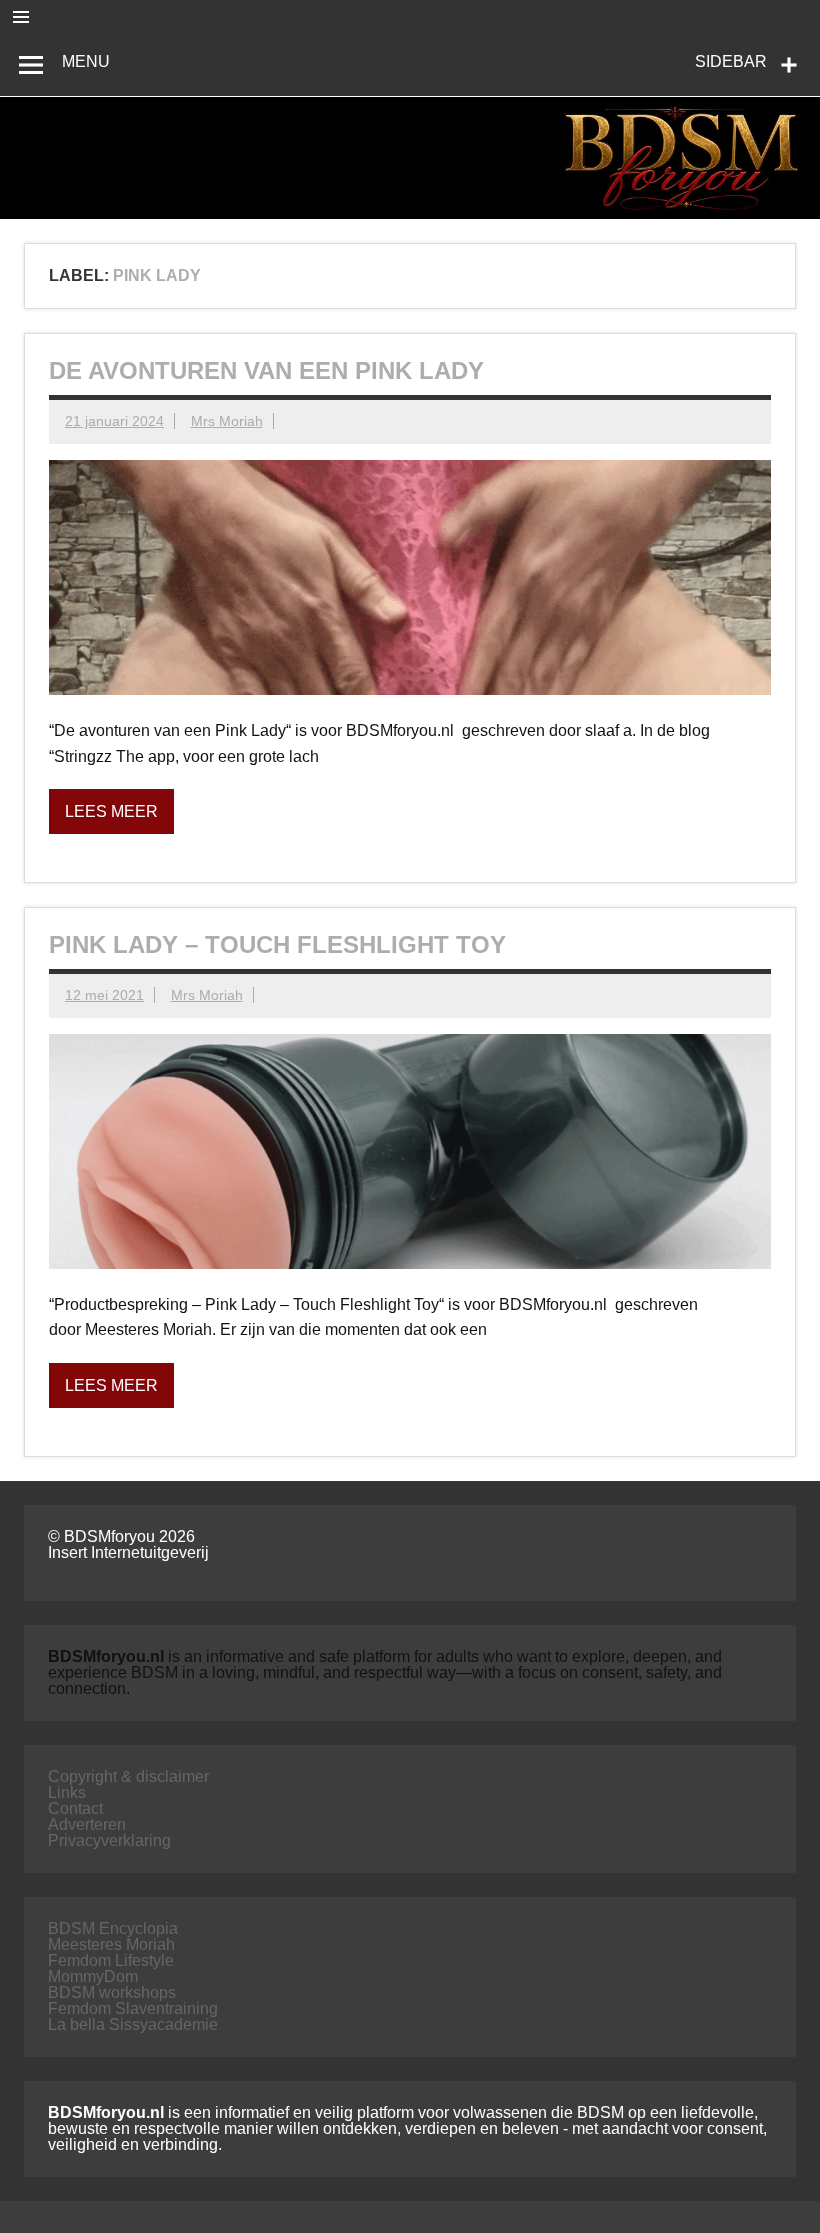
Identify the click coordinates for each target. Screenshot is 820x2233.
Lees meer (111, 811)
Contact (75, 1808)
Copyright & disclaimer (128, 1776)
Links (67, 1792)
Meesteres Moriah (111, 1944)
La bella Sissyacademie (133, 2024)
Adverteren (87, 1824)
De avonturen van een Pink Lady (266, 370)
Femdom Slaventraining (133, 2008)
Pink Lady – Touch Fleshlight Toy (277, 944)
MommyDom (93, 1976)
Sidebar (731, 61)
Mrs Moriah (227, 421)
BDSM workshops (112, 1992)
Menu (86, 61)
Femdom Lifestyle (111, 1960)
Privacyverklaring (109, 1840)
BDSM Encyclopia (113, 1928)
